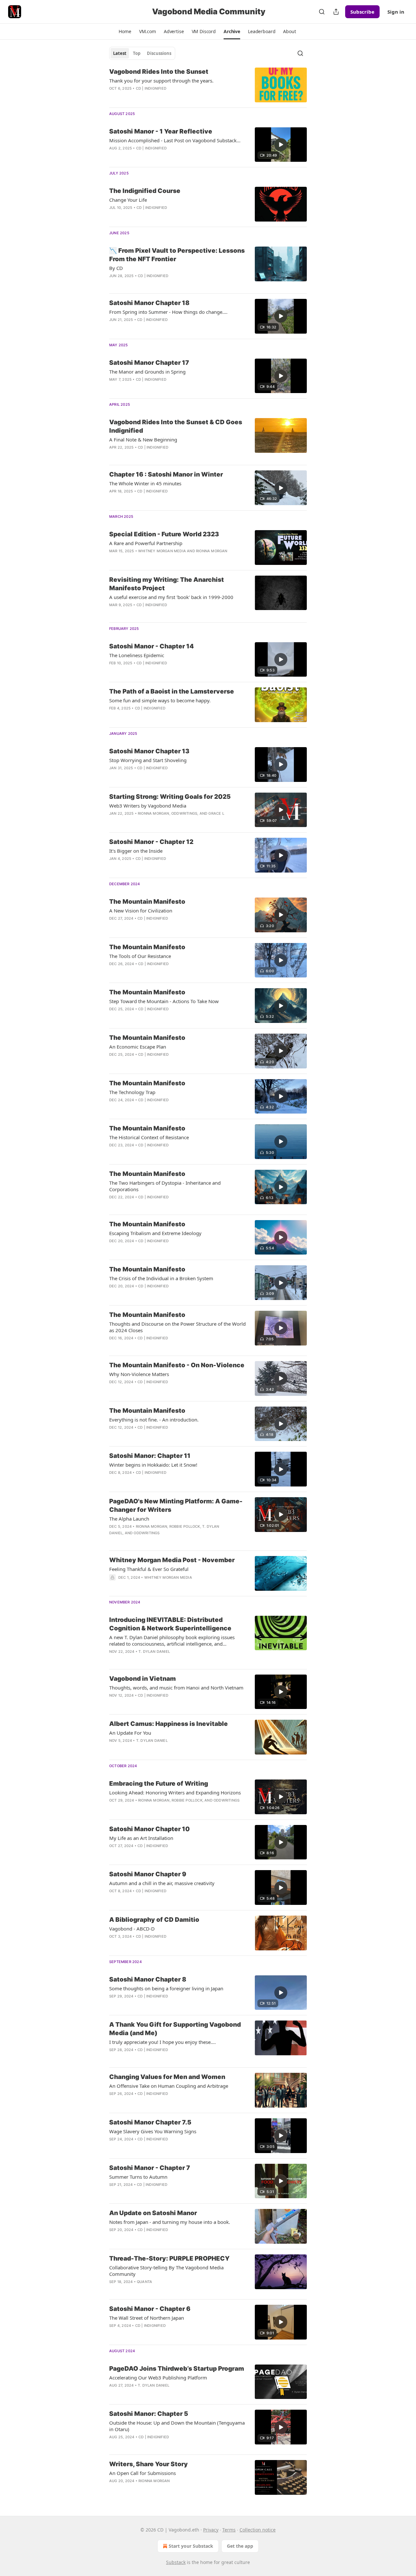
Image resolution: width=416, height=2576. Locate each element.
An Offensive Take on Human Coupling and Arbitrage (169, 2086)
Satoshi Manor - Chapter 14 (151, 646)
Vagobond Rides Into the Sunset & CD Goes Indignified (176, 426)
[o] (281, 145)
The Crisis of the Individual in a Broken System (161, 1278)
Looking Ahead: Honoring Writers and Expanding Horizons (175, 1792)
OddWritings (184, 813)
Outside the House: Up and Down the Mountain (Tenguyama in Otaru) (177, 2426)
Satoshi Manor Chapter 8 (148, 1979)
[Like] (113, 284)
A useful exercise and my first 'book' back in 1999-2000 (171, 597)
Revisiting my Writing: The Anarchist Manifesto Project (167, 584)
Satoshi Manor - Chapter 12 (151, 842)
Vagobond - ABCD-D (132, 1929)
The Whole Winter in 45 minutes (145, 483)
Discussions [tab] (159, 53)
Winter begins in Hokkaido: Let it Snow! (153, 1465)
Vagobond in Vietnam (143, 1679)
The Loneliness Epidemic (137, 655)
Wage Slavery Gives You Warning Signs (153, 2131)
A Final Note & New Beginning (143, 440)
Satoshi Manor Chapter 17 (149, 363)
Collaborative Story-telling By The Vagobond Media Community (166, 2271)
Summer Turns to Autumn (138, 2177)
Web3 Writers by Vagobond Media (148, 806)
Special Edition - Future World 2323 (164, 534)
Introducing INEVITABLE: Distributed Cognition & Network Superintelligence (170, 1624)
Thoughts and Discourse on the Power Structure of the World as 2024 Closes (177, 1327)
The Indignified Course (145, 191)
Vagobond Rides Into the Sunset (159, 72)
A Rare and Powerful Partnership (146, 543)
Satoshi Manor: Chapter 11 (150, 1456)
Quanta (144, 2282)
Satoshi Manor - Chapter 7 (150, 2168)
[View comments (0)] (159, 97)
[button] (125, 32)
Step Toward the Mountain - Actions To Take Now (164, 1001)
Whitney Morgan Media (162, 551)
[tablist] (142, 53)
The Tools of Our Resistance (140, 956)
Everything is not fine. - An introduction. (154, 1420)
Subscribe (362, 12)
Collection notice (258, 2530)
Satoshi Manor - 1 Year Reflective (161, 131)
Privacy (211, 2530)
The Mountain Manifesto (147, 902)
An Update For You (130, 1733)
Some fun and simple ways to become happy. (160, 700)
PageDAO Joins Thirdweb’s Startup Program (177, 2369)
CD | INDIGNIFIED (151, 88)
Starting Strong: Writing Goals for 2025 (170, 797)
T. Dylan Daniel (154, 1651)
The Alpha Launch (129, 1519)
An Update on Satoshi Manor (153, 2213)
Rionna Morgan (212, 551)
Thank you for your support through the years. (161, 81)
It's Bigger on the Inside (136, 851)
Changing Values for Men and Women (167, 2077)
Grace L (216, 813)
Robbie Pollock (185, 1526)
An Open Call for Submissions (143, 2473)
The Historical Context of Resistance (149, 1137)
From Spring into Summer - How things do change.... (168, 312)
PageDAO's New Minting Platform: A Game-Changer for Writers (176, 1505)
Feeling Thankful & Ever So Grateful (149, 1569)
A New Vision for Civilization (141, 911)
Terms (229, 2530)
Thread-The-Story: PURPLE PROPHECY (169, 2258)
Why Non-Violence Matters (139, 1374)
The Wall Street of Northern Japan (147, 2318)
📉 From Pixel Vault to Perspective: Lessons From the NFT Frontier (177, 255)
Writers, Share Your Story (149, 2464)
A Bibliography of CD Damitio (154, 1920)
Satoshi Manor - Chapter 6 (150, 2309)
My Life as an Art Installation (141, 1838)
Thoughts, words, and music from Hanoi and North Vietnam (176, 1688)
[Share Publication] (336, 12)
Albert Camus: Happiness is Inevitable (169, 1724)
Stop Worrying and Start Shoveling (148, 760)
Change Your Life (128, 200)
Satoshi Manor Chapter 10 (149, 1829)
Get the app (240, 2546)
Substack (176, 2562)
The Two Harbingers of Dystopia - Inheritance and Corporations (165, 1186)
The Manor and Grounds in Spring (147, 372)
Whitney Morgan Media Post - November (172, 1560)
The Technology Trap (132, 1092)
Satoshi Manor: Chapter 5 (149, 2414)
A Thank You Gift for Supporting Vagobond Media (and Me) (175, 2029)
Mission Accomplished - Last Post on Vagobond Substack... (175, 140)
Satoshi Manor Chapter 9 (148, 1874)
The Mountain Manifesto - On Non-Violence (177, 1365)
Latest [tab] (120, 53)
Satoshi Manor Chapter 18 (149, 303)
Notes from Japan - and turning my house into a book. (170, 2222)
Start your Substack (191, 2546)
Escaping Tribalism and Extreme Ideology (155, 1233)
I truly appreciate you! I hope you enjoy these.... (162, 2042)
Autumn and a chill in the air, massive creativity (162, 1883)
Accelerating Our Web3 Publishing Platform (158, 2378)
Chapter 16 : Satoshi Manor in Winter (166, 474)
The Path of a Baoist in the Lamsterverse (172, 691)
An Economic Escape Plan (138, 1047)
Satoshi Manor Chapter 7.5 (150, 2122)
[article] (208, 85)
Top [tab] (137, 53)
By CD (116, 268)
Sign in (396, 12)
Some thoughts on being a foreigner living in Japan (166, 1988)
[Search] (322, 12)
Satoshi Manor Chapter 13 (149, 751)
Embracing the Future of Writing (159, 1784)
